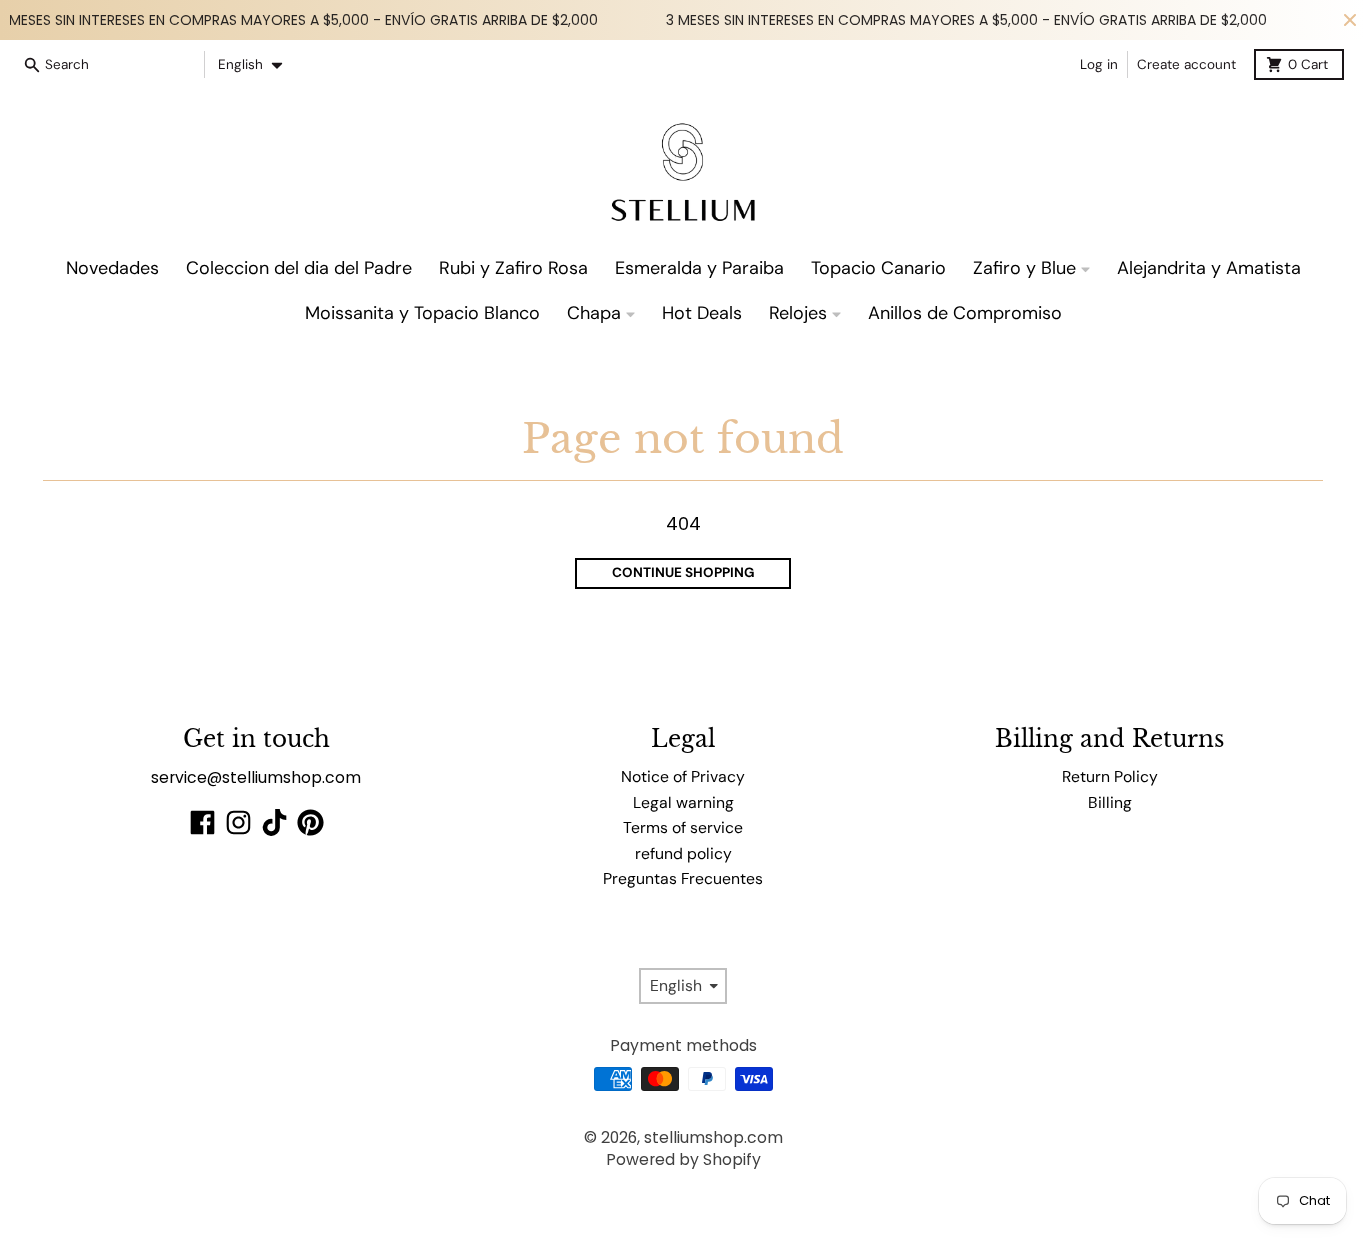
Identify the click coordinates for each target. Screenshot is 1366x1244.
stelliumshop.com (713, 1137)
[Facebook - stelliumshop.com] (202, 822)
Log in (1099, 64)
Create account (1186, 64)
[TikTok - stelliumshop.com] (274, 822)
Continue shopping (683, 572)
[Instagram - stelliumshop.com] (238, 822)
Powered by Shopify (683, 1159)
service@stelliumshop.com (256, 777)
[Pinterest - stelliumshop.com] (310, 822)
